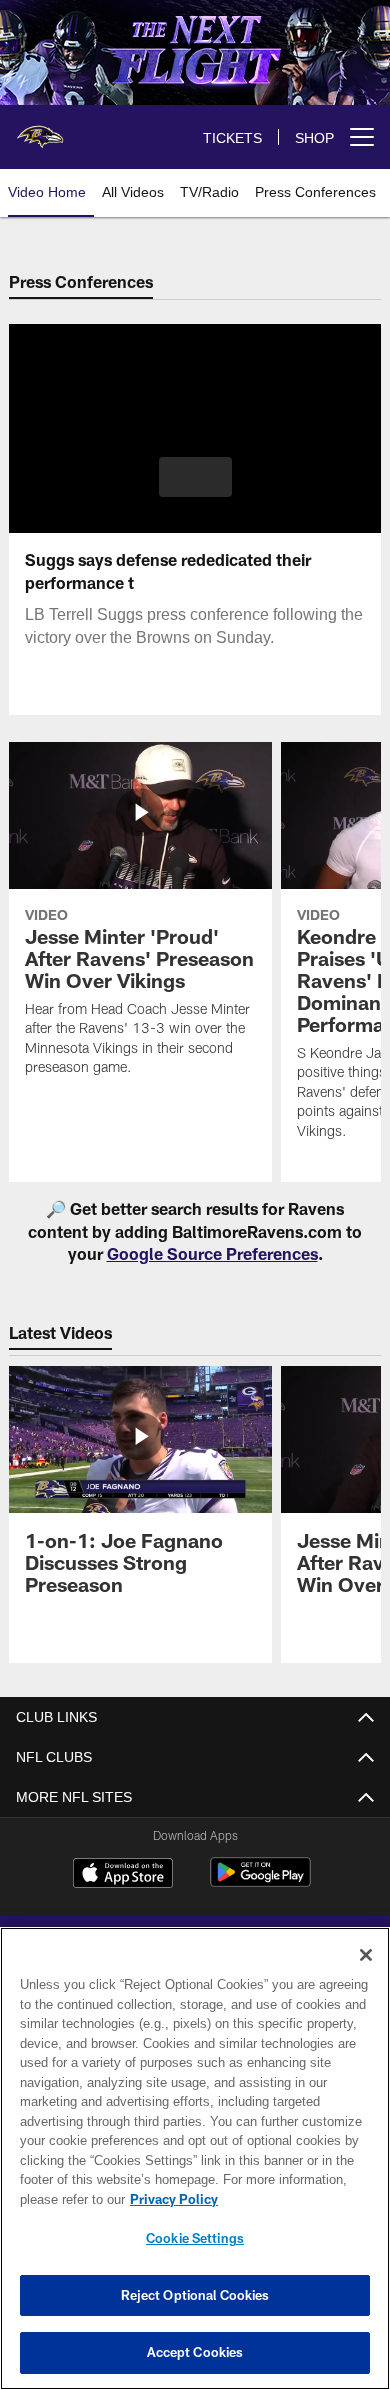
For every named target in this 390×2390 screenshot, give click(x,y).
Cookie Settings (195, 2238)
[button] (195, 477)
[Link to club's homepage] (40, 129)
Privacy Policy (170, 2199)
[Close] (366, 1955)
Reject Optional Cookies (195, 2295)
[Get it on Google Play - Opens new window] (260, 1882)
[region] (195, 2158)
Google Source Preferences (212, 1253)
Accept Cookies (195, 2352)
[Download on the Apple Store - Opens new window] (123, 1875)
